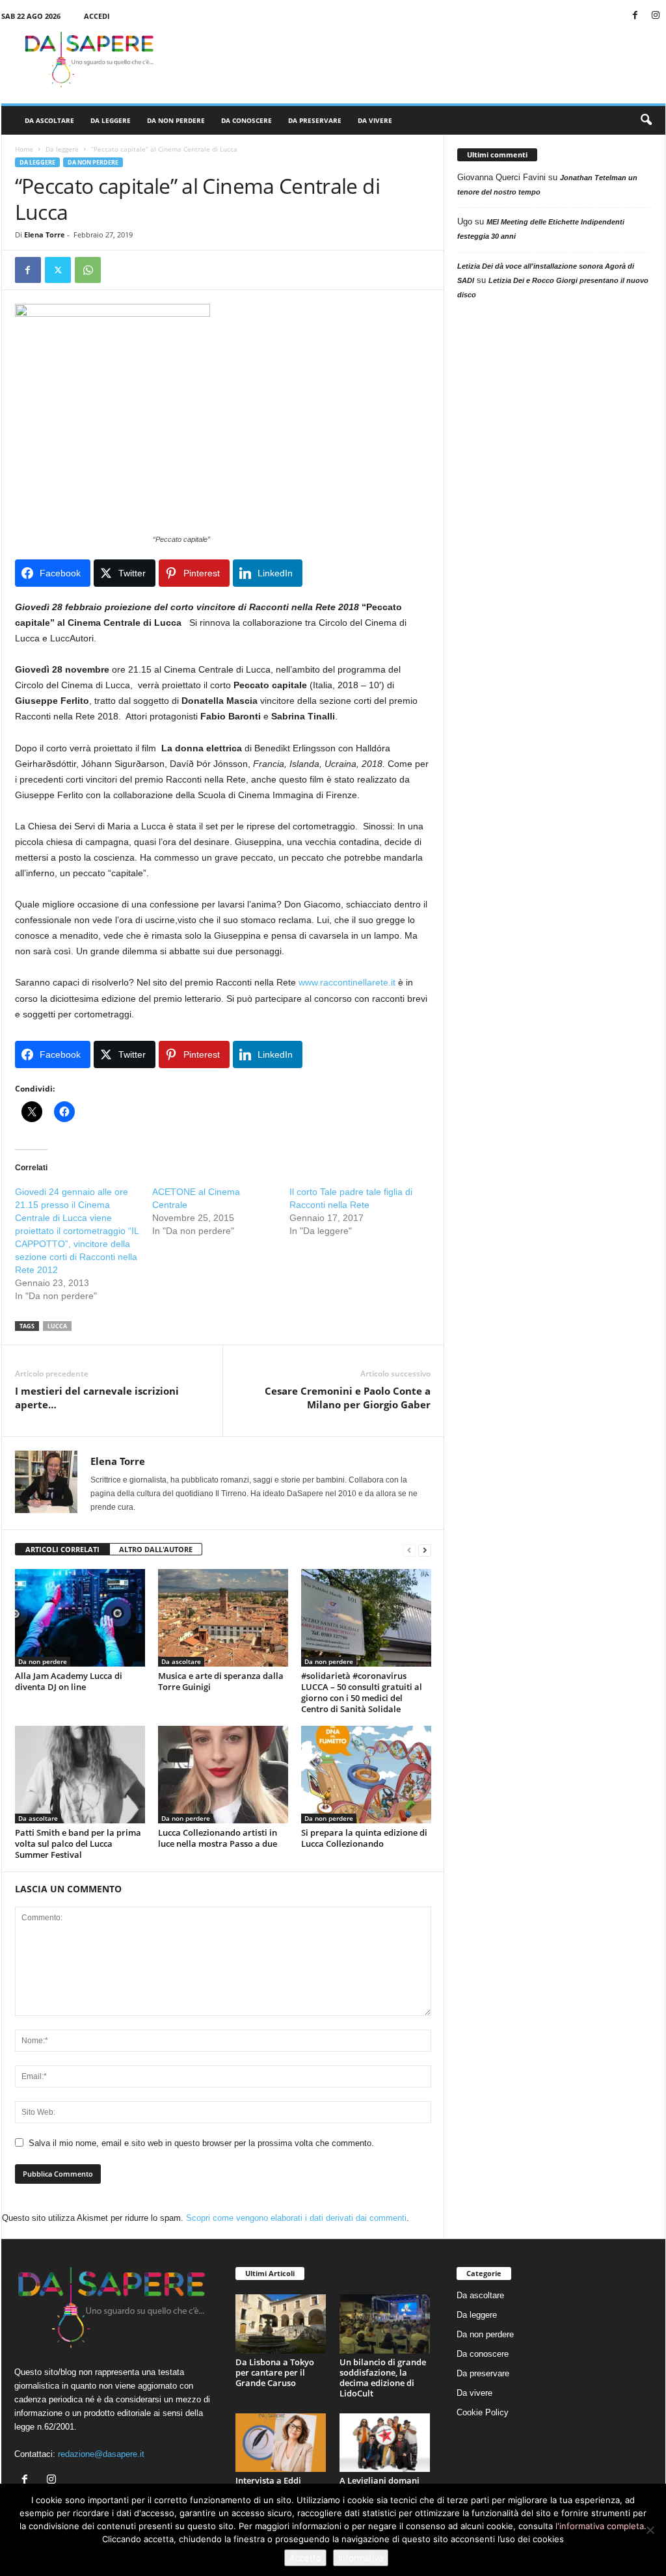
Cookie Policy (483, 2412)
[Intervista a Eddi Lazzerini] (281, 2443)
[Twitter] (58, 270)
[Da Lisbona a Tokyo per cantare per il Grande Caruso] (281, 2324)
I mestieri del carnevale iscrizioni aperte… (97, 1398)
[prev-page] (409, 1550)
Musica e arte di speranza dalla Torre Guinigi (221, 1681)
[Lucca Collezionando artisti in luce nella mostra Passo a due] (223, 1775)
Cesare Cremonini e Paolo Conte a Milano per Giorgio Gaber (348, 1398)
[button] (646, 120)
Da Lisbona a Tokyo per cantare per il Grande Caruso (275, 2372)
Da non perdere (176, 120)
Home (24, 149)
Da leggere (111, 120)
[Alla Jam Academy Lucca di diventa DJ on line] (80, 1618)
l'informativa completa (600, 2526)
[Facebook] (635, 16)
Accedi (97, 16)
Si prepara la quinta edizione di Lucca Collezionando (364, 1838)
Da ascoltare (49, 120)
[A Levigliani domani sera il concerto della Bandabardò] (385, 2443)
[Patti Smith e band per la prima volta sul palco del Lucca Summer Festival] (80, 1775)
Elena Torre (45, 235)
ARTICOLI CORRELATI (62, 1549)
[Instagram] (656, 16)
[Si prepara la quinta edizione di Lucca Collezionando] (366, 1775)
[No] (650, 2530)
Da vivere (375, 120)
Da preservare (315, 120)
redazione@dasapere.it (101, 2454)
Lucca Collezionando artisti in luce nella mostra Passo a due (218, 1838)
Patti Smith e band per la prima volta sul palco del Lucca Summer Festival (78, 1844)
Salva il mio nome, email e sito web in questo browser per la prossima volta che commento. (201, 2143)
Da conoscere (246, 120)
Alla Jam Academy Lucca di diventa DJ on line (69, 1681)
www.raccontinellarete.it (347, 982)
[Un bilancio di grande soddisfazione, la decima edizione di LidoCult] (385, 2324)
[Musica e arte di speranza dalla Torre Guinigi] (223, 1618)
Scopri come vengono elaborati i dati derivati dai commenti (296, 2218)
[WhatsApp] (88, 270)
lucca (57, 1326)
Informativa (361, 2558)
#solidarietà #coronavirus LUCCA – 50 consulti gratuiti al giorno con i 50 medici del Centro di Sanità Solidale (362, 1692)
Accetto (305, 2558)
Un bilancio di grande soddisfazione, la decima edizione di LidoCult (383, 2378)
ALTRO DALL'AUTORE (156, 1549)
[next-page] (425, 1550)
